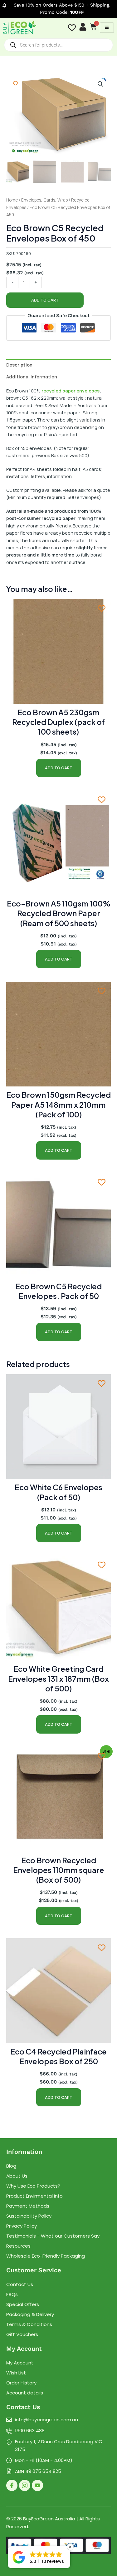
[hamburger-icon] (107, 28)
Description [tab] (19, 365)
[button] (100, 84)
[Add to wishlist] (15, 83)
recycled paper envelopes (71, 391)
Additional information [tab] (32, 377)
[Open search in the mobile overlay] (58, 45)
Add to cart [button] (59, 768)
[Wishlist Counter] (72, 28)
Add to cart (45, 300)
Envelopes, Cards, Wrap (44, 200)
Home (12, 200)
